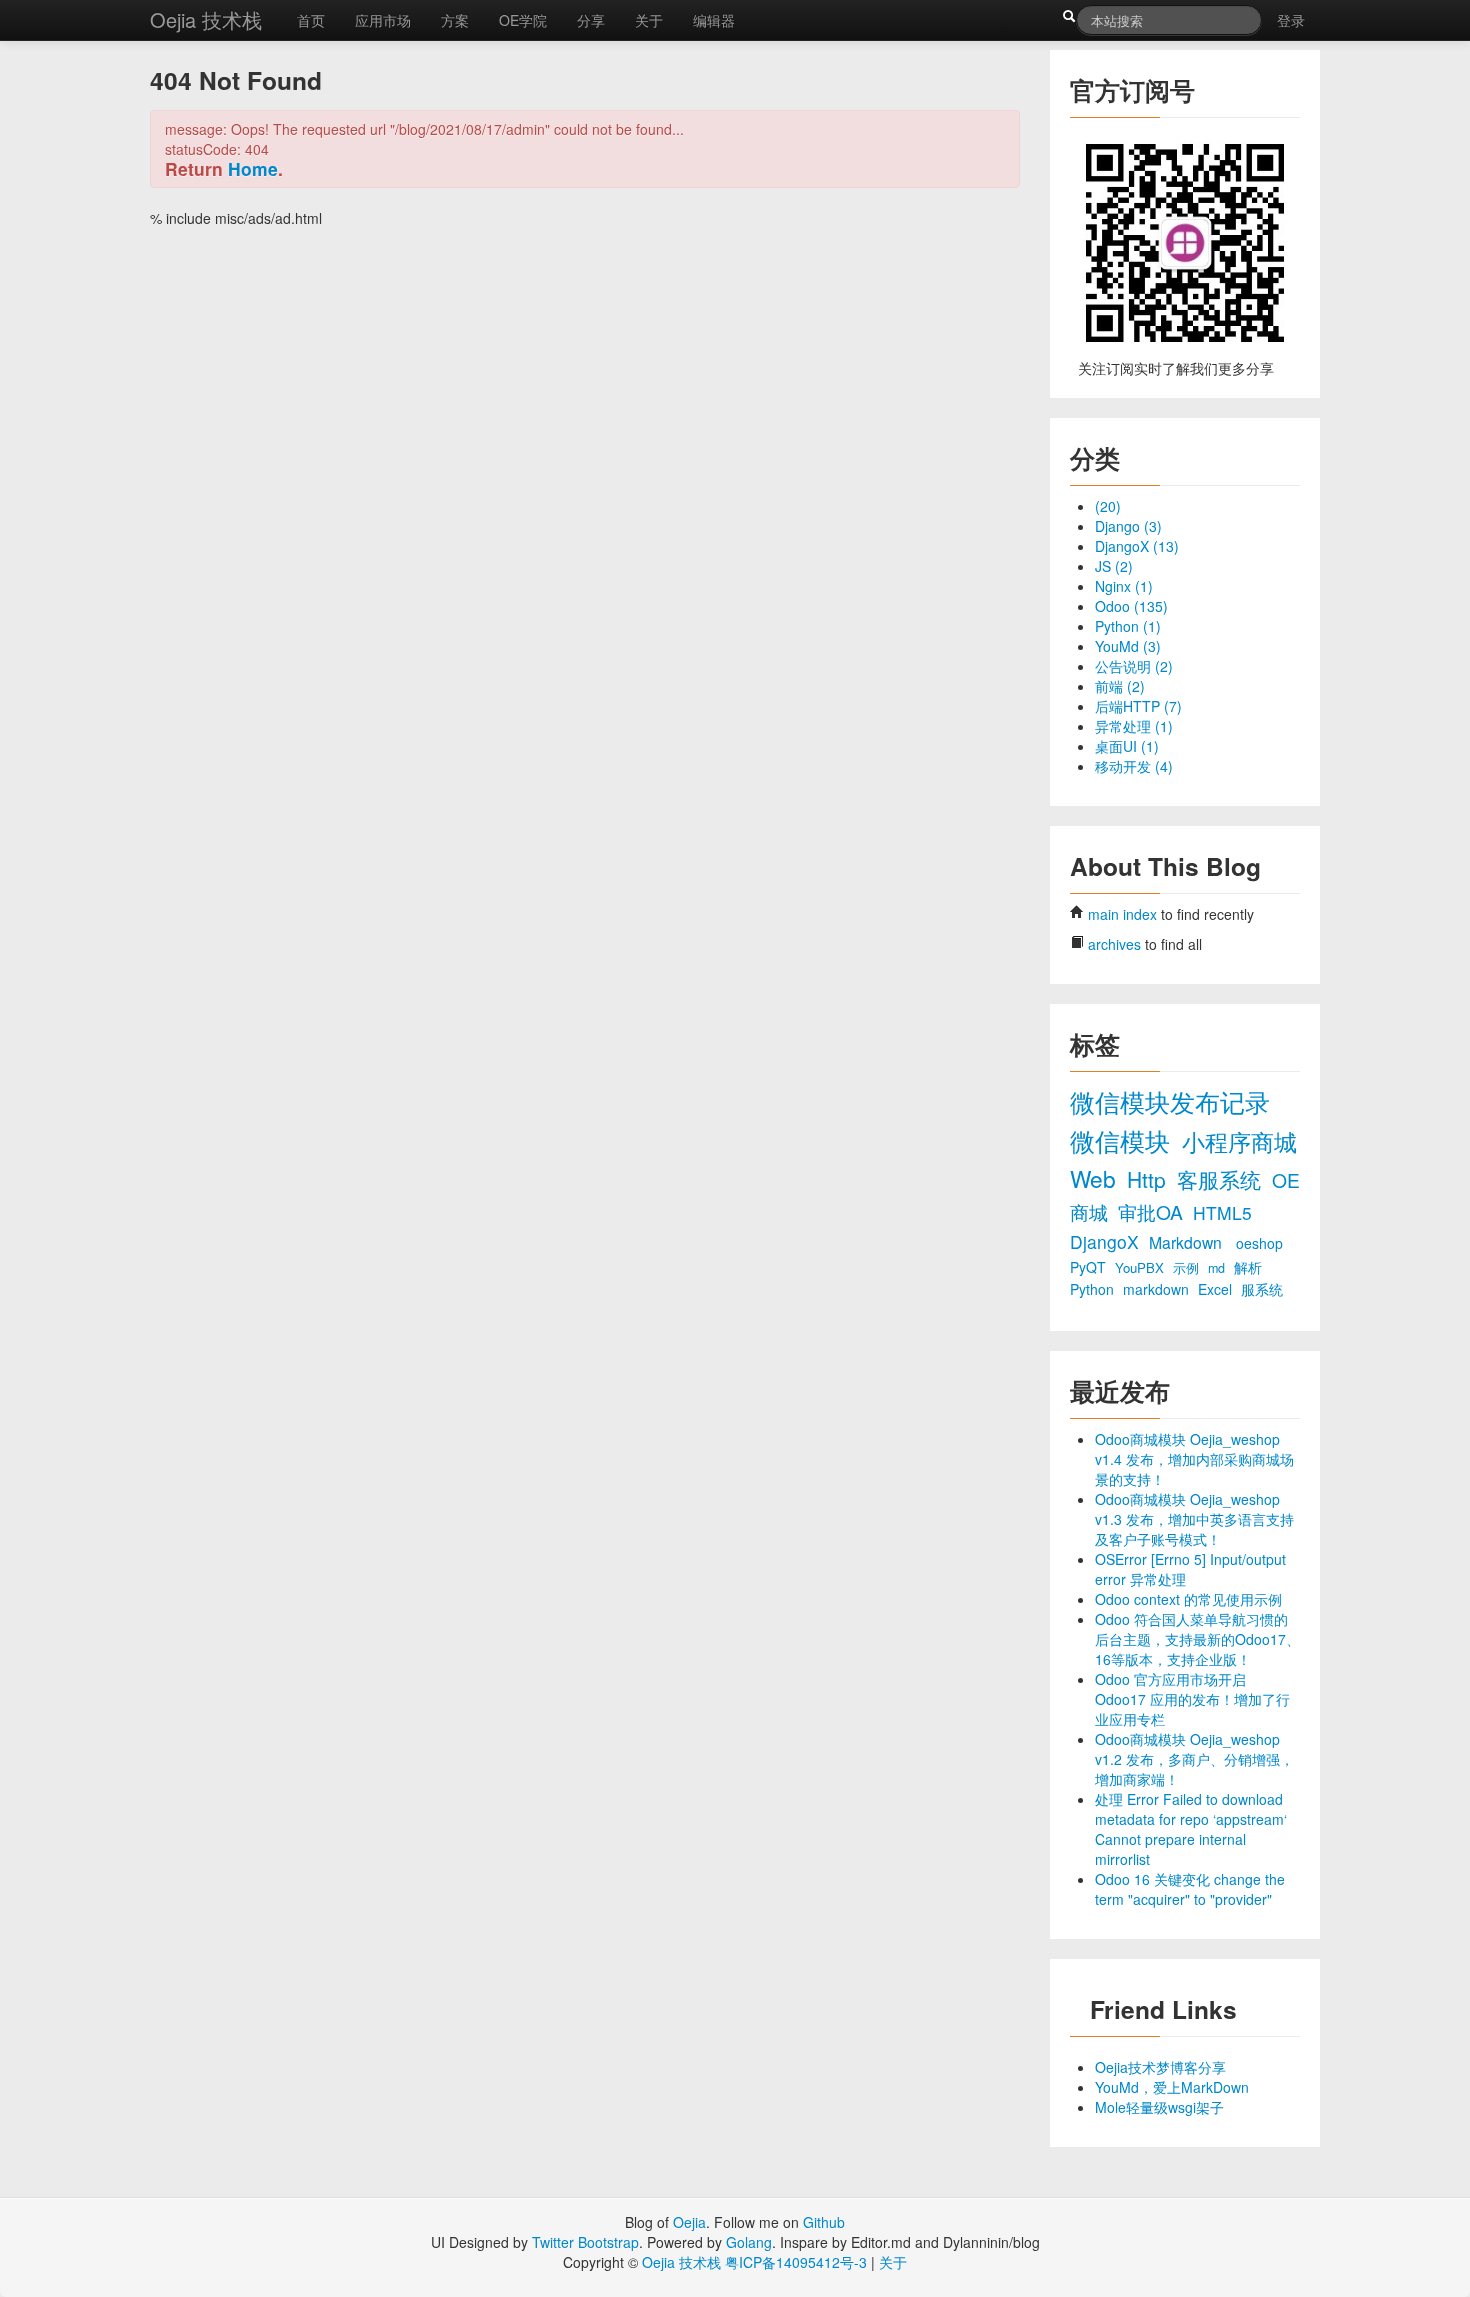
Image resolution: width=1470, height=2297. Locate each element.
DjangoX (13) (1137, 546)
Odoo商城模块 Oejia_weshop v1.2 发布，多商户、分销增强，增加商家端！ (1194, 1759)
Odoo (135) (1131, 606)
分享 (591, 20)
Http (1149, 1179)
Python (1094, 1289)
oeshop (1259, 1243)
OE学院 (523, 20)
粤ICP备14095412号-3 (796, 2262)
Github (824, 2222)
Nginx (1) (1124, 586)
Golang (749, 2242)
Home (253, 168)
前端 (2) (1120, 686)
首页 (311, 20)
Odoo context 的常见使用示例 (1188, 1599)
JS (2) (1114, 566)
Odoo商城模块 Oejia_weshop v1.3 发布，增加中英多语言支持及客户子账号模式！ (1194, 1519)
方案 (455, 20)
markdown (1158, 1289)
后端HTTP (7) (1138, 706)
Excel (1217, 1289)
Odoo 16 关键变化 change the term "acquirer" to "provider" (1190, 1889)
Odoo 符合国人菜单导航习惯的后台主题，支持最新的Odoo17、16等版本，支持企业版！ (1197, 1639)
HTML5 (1222, 1212)
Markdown (1187, 1242)
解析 (1248, 1267)
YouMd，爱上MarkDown (1172, 2087)
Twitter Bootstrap (585, 2242)
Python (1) (1128, 626)
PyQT (1090, 1267)
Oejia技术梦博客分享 (1160, 2067)
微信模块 (1123, 1140)
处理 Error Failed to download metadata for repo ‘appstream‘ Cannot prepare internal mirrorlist (1191, 1829)
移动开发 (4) (1134, 766)
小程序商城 (1239, 1141)
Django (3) (1128, 526)
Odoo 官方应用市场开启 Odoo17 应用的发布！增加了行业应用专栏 (1192, 1699)
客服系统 (1222, 1179)
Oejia (689, 2222)
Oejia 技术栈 (206, 19)
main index (1122, 914)
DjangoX (1107, 1241)
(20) (1108, 506)
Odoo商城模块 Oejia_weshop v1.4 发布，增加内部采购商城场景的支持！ (1194, 1459)
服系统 (1262, 1289)
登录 (1291, 20)
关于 (649, 20)
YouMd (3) (1128, 646)
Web (1096, 1178)
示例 (1188, 1268)
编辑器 (714, 20)
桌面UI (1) (1127, 746)
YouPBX (1141, 1267)
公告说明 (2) (1134, 666)
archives (1114, 944)
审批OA (1153, 1211)
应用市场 (383, 20)
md (1218, 1268)
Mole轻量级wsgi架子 (1159, 2107)
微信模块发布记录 (1170, 1101)
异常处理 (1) (1134, 726)
